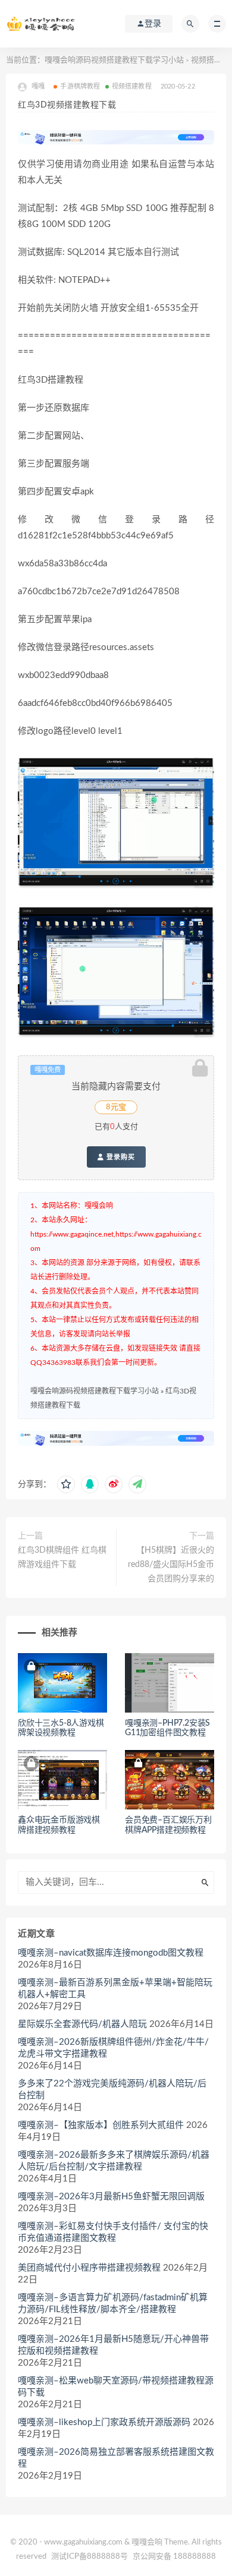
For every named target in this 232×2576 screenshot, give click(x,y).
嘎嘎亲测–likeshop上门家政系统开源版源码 (104, 2422)
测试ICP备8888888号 (90, 2557)
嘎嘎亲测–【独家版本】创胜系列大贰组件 (101, 2125)
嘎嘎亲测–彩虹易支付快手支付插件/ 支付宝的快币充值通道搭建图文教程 (113, 2232)
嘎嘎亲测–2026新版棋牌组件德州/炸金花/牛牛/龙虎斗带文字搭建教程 (113, 2048)
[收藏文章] (66, 1484)
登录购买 (120, 1157)
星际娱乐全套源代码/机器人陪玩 (82, 2024)
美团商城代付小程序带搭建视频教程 (89, 2268)
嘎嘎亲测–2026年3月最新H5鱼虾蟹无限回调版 (111, 2197)
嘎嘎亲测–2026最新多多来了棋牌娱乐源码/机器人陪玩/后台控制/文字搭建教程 (114, 2161)
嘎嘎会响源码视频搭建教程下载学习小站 (114, 60)
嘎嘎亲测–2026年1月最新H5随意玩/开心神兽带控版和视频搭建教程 (113, 2345)
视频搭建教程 (132, 86)
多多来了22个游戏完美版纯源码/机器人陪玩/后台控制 (112, 2090)
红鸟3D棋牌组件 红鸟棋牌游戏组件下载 (62, 1557)
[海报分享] (137, 1484)
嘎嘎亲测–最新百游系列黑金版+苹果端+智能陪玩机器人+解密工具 (115, 1989)
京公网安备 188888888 (174, 2557)
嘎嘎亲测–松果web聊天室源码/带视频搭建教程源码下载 (116, 2387)
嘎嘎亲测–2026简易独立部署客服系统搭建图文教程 (116, 2458)
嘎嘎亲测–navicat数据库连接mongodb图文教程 (111, 1953)
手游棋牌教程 (80, 86)
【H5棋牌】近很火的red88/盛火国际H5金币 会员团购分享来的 (171, 1565)
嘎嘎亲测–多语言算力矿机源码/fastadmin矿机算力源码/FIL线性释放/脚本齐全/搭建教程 (113, 2304)
